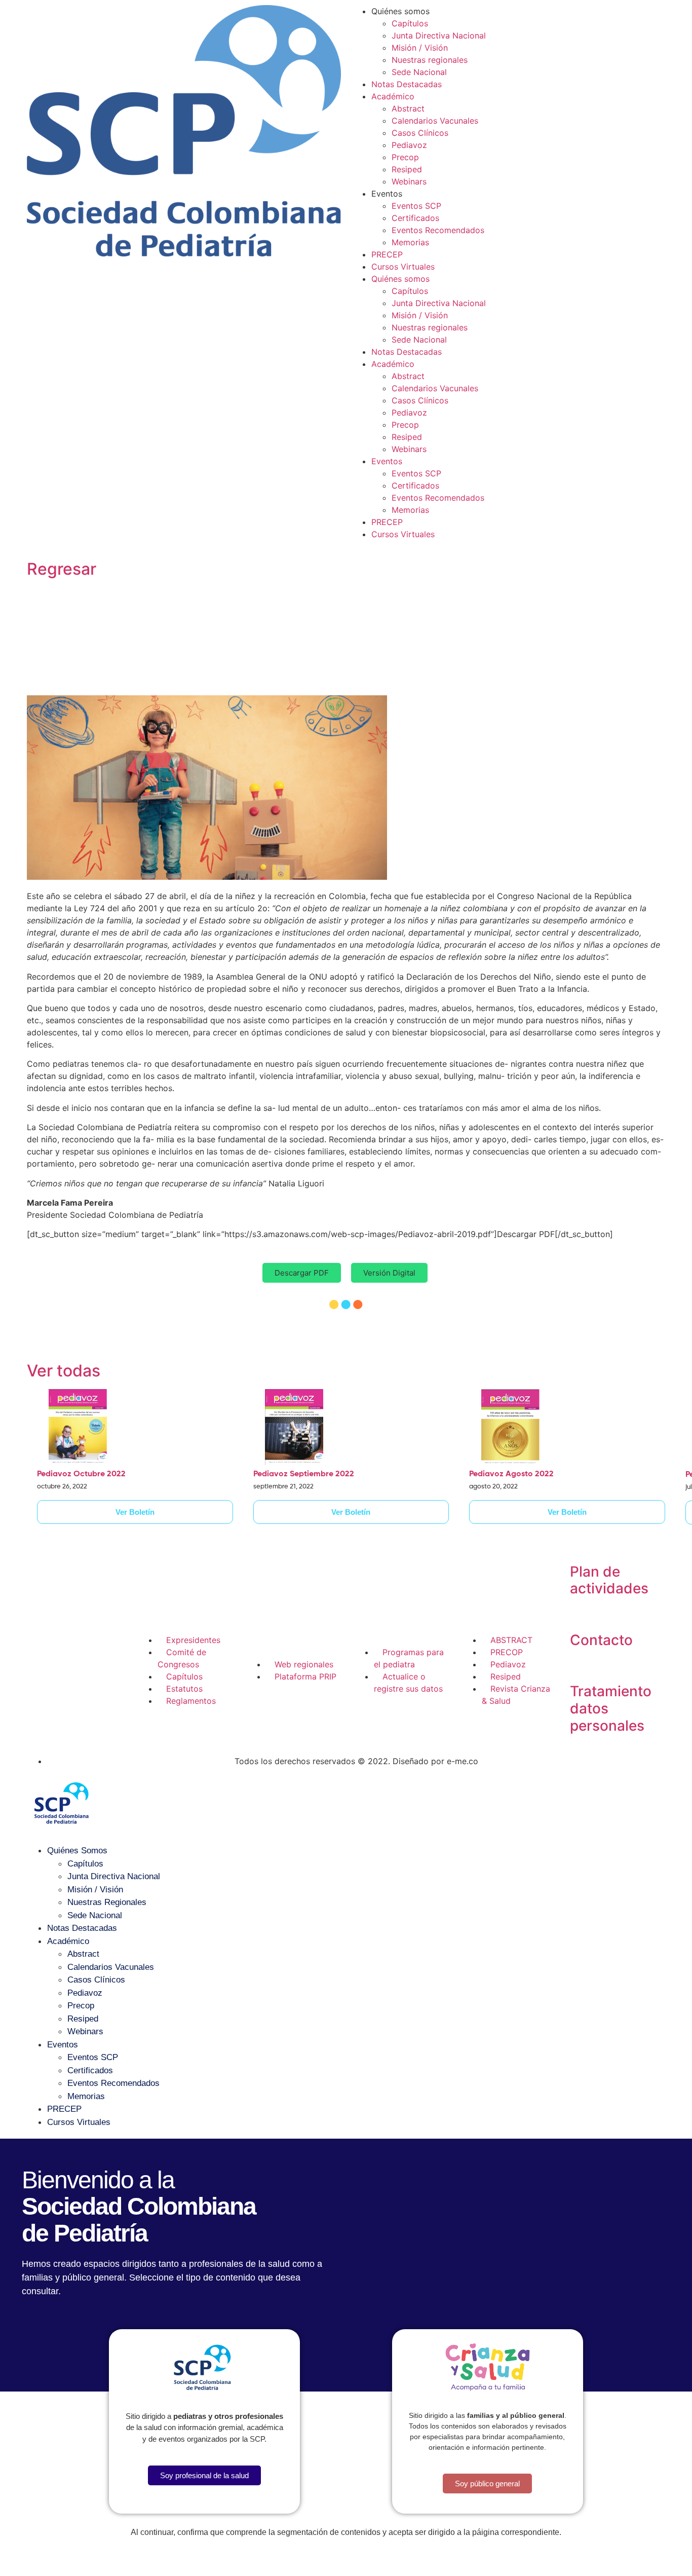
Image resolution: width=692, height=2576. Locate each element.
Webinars (409, 181)
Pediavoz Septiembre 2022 (304, 1474)
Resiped (407, 169)
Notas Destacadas (407, 84)
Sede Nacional (419, 72)
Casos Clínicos (420, 133)
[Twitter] (98, 1658)
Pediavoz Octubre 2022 (81, 1474)
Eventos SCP (416, 206)
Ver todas (64, 1371)
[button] (302, 1273)
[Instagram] (70, 1658)
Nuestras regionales (430, 60)
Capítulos (410, 23)
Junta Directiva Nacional (439, 35)
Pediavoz (409, 145)
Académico (393, 96)
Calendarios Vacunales (435, 121)
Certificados (415, 218)
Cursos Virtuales (403, 267)
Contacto (601, 1640)
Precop (405, 157)
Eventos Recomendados (438, 230)
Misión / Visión (420, 48)
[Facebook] (42, 1658)
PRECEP (387, 254)
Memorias (410, 242)
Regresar (62, 569)
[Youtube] (42, 1686)
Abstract (408, 108)
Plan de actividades (609, 1580)
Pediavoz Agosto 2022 (511, 1474)
